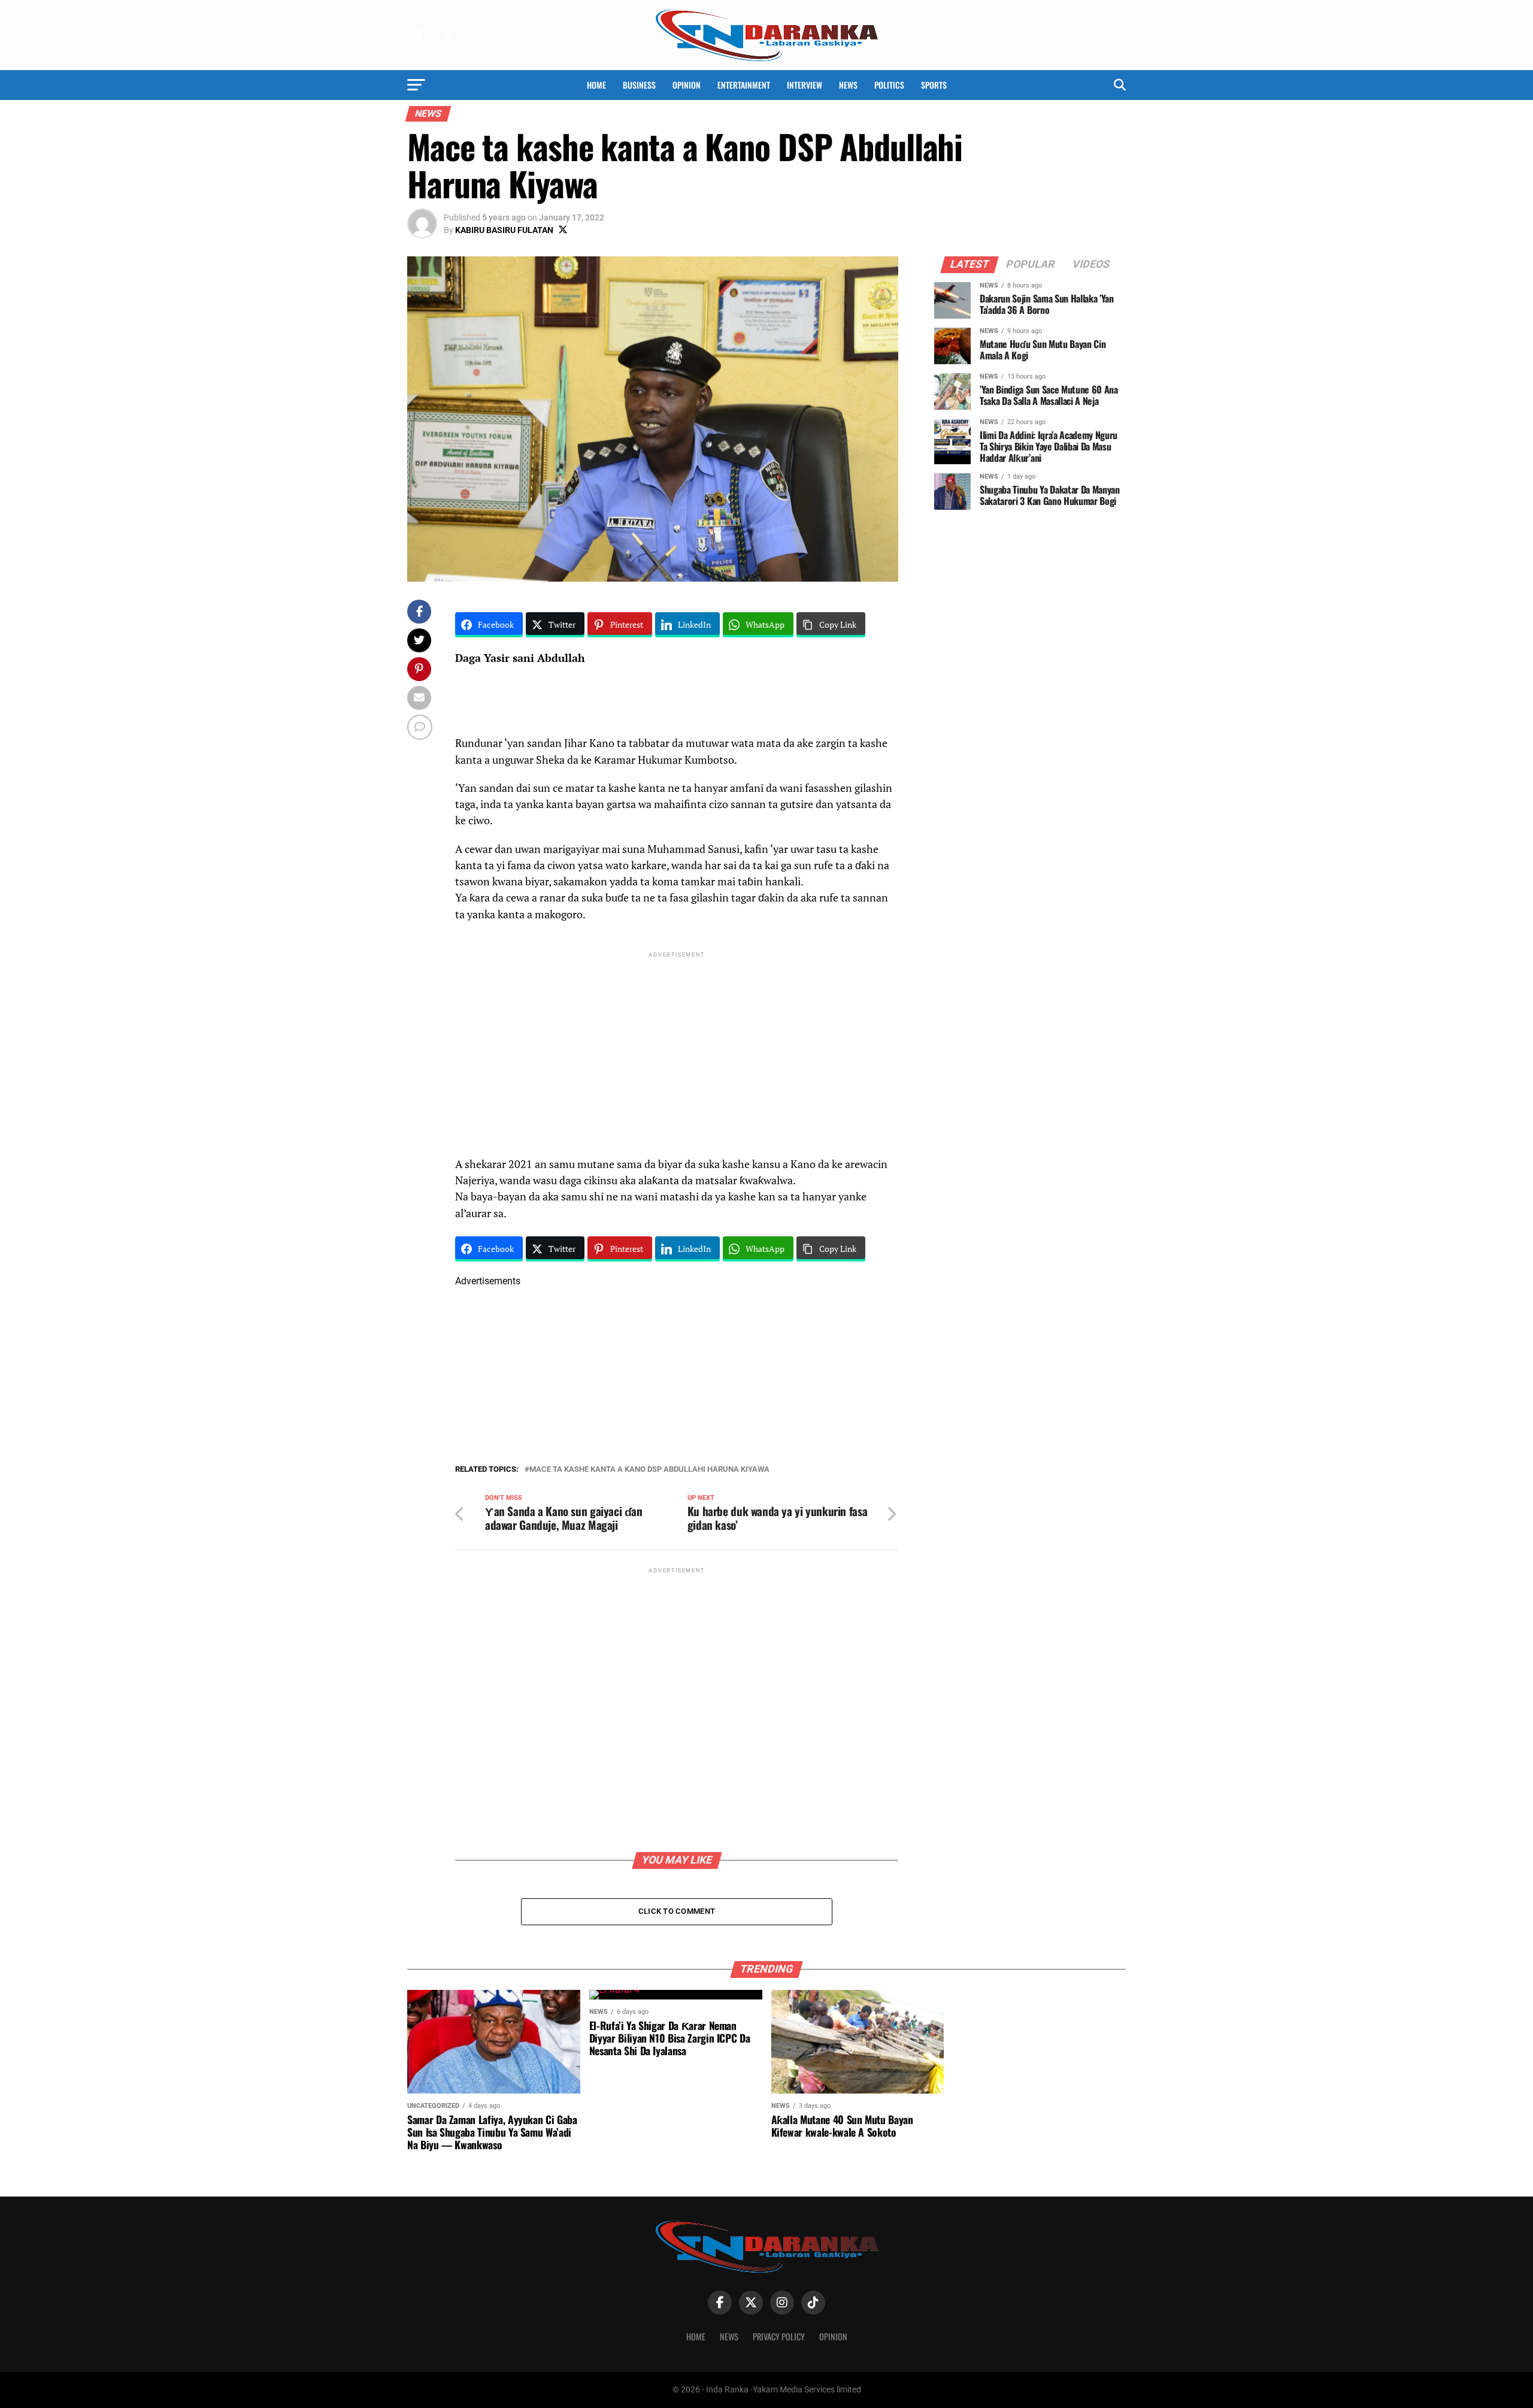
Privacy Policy (779, 2336)
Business (639, 85)
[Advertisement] (677, 1044)
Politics (889, 85)
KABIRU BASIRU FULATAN (504, 230)
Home (596, 85)
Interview (805, 85)
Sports (934, 85)
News (848, 85)
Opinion (687, 85)
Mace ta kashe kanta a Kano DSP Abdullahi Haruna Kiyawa (649, 1470)
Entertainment (744, 85)
